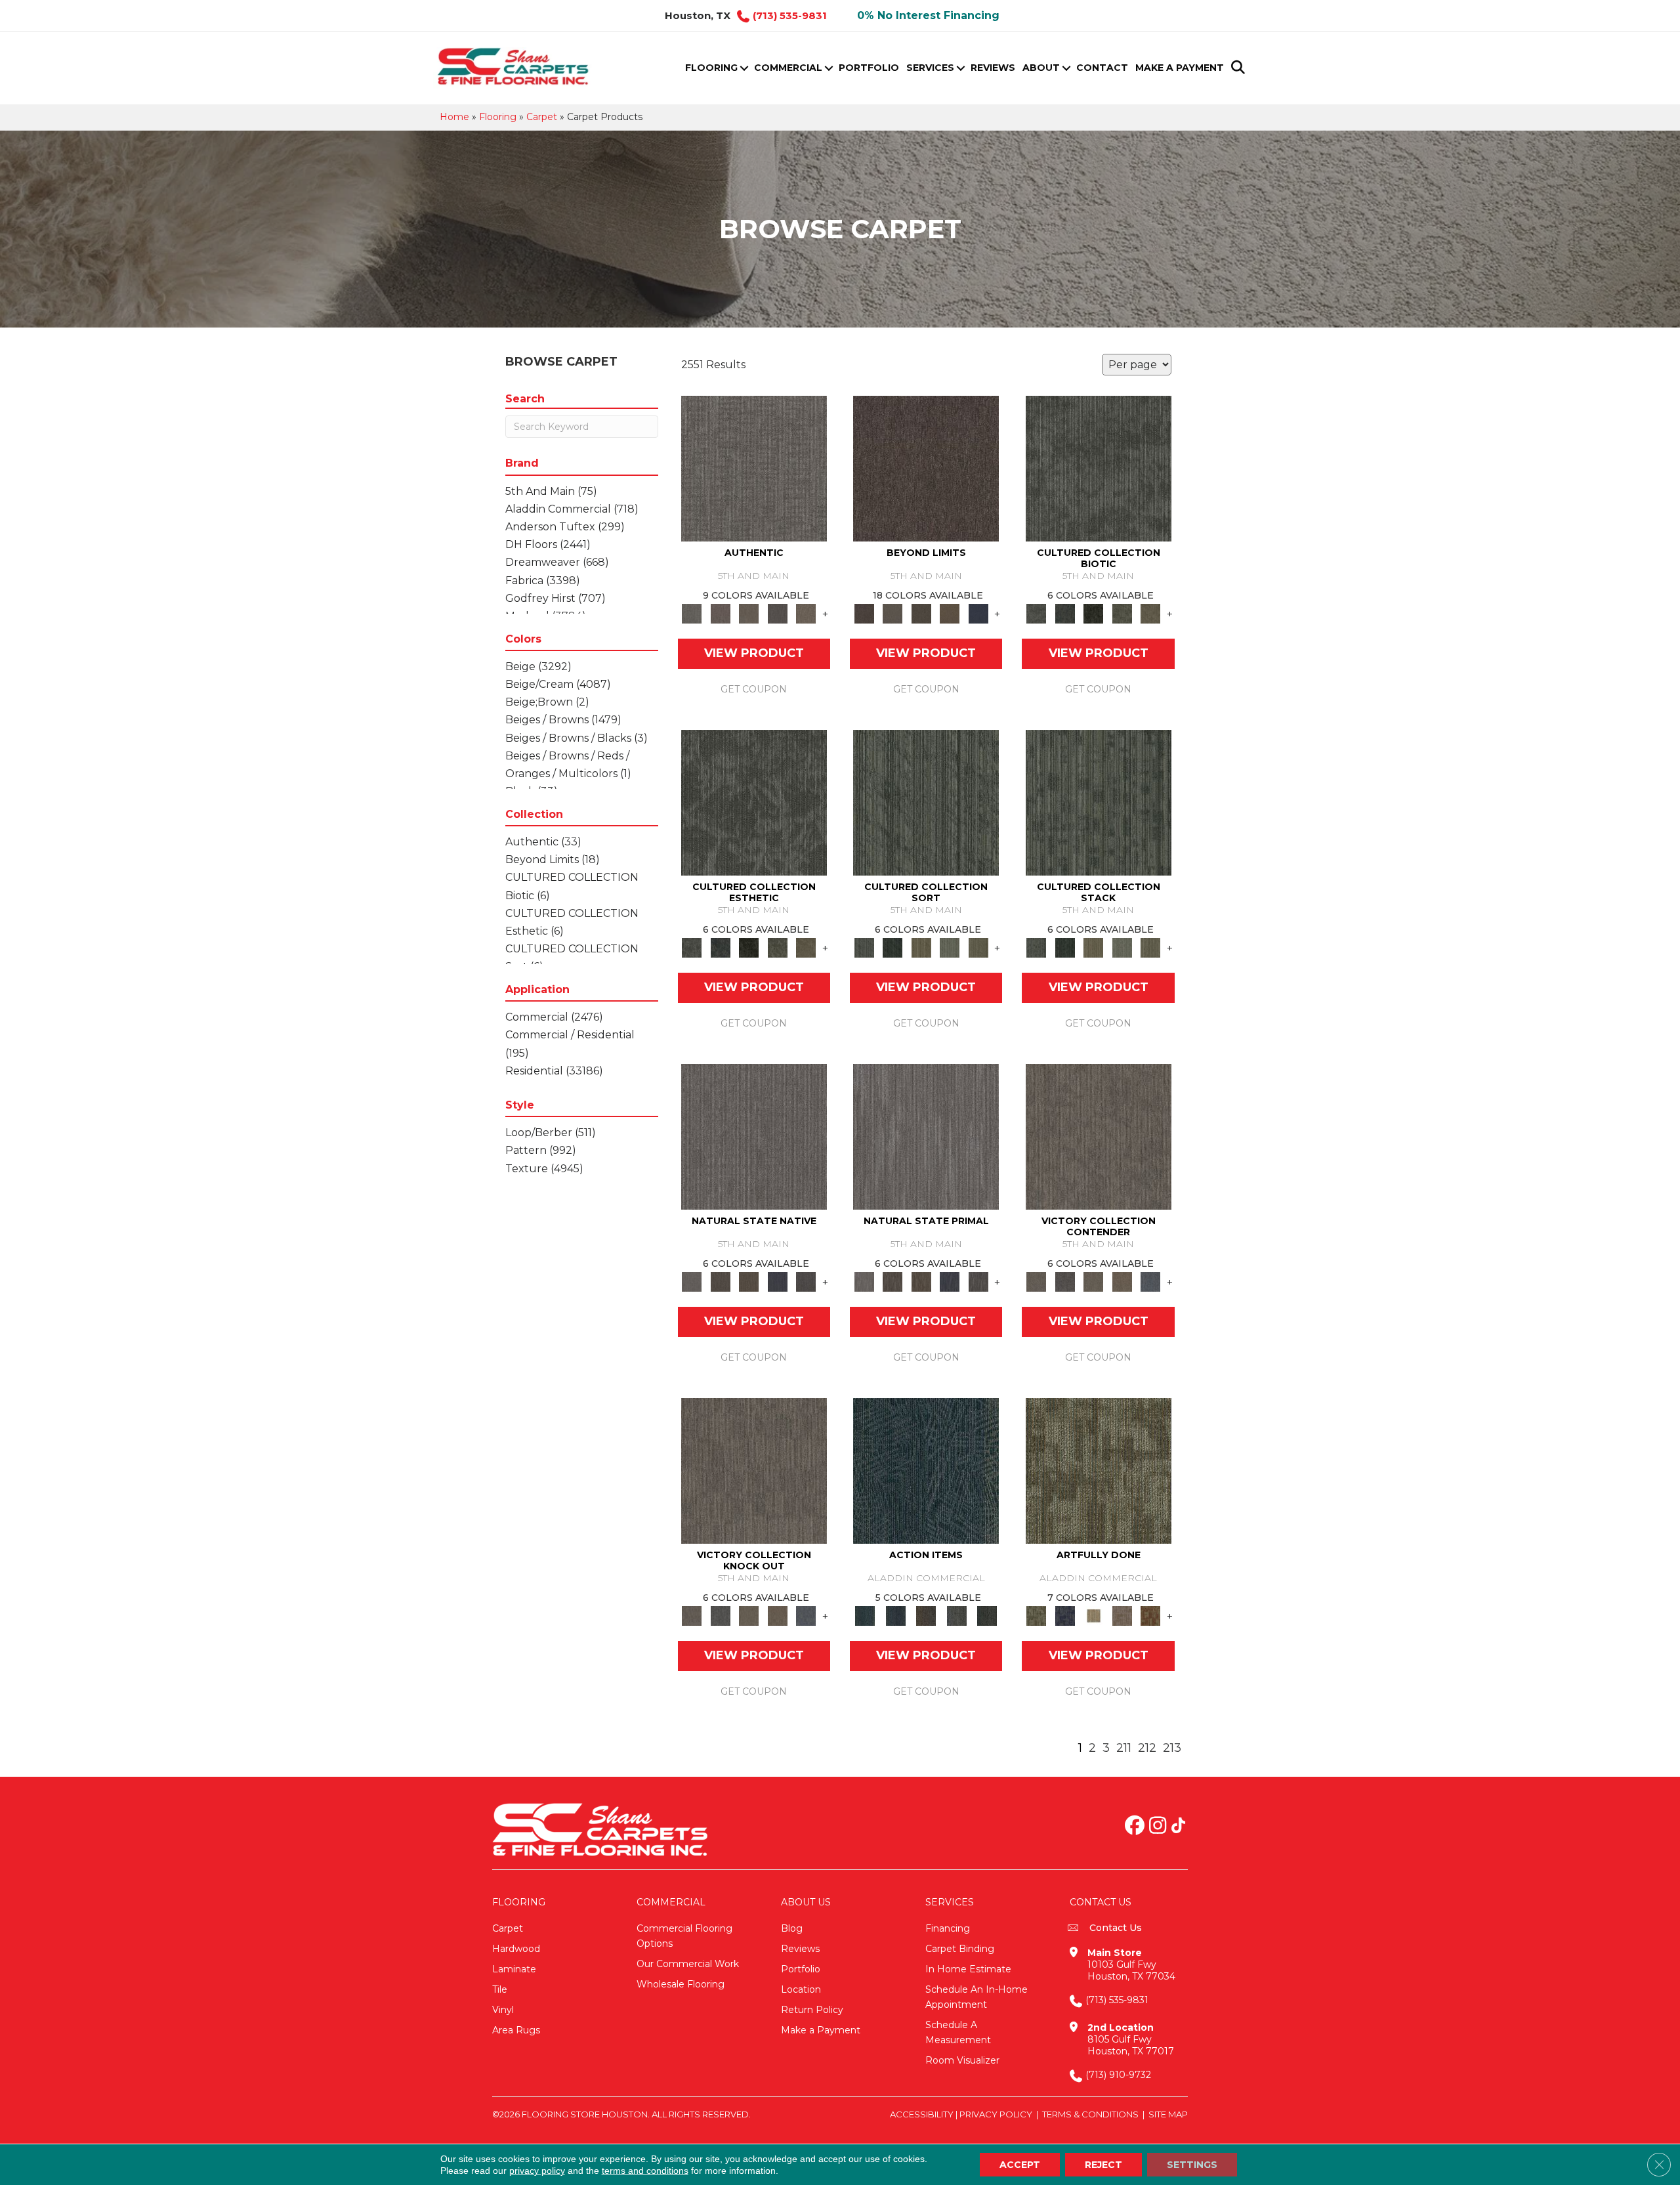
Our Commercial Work (688, 1964)
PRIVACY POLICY (996, 2114)
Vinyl (503, 2010)
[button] (744, 68)
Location (801, 1989)
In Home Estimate (968, 1969)
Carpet (542, 117)
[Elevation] (921, 613)
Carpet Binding (960, 1949)
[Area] (926, 468)
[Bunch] (892, 947)
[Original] (806, 1281)
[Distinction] (1150, 613)
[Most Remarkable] (1065, 1615)
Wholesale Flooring (681, 1984)
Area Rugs (516, 2030)
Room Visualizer (962, 2060)
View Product (754, 653)
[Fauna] (950, 613)
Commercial (788, 68)
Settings (1192, 2165)
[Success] (1150, 1281)
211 (1124, 1748)
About (1041, 68)
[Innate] (778, 1281)
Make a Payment (1180, 68)
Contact (1102, 68)
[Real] (806, 613)
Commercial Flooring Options (684, 1936)
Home (454, 117)
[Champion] (1065, 1281)
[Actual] (754, 468)
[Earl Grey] (956, 1615)
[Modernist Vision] (1093, 1615)
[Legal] (778, 613)
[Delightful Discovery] (1099, 1470)
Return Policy (812, 2010)
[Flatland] (978, 613)
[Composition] (1122, 613)
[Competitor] (1093, 1281)
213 (1172, 1748)
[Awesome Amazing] (1122, 1615)
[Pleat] (950, 947)
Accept (1020, 2165)
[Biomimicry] (1099, 468)
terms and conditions (645, 2171)
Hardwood (516, 1949)
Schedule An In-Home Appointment (976, 1997)
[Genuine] (749, 613)
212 (1147, 1748)
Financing (948, 1928)
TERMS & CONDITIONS (1090, 2114)
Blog (792, 1928)
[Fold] (921, 947)
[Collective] (1093, 613)
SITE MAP (1168, 2114)
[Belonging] (754, 1136)
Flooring (711, 68)
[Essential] (720, 1281)
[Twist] (978, 947)
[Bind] (926, 802)
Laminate (514, 1969)
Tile (500, 1989)
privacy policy (537, 2171)
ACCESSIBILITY (922, 2114)
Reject (1103, 2165)
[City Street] (987, 1615)
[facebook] (1135, 1827)
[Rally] (1122, 1281)
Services (930, 68)
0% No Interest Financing (928, 15)
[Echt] (720, 613)
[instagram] (1158, 1827)
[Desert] (892, 613)
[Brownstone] (926, 1615)
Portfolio (869, 68)
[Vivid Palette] (1150, 1615)
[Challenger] (1099, 1136)
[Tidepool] (926, 1470)
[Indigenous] (749, 1281)
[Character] (1065, 613)
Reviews (993, 68)
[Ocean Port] (895, 1615)
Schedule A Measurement (958, 2032)
